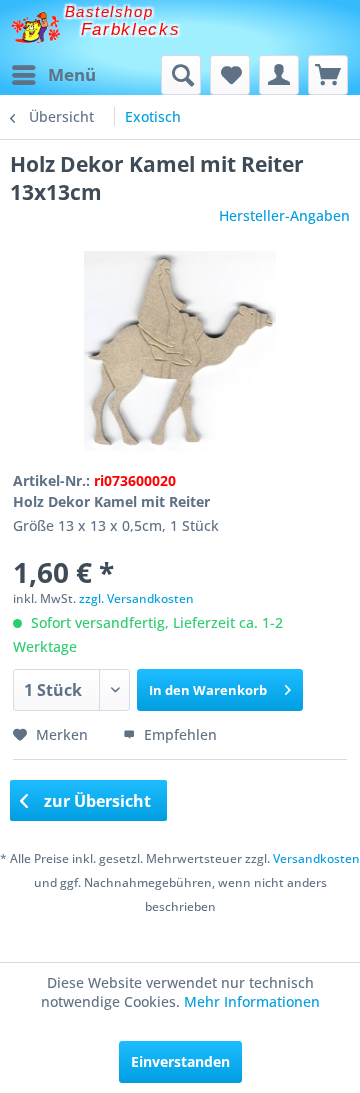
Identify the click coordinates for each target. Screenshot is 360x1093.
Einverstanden (180, 1061)
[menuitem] (53, 75)
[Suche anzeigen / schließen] (181, 75)
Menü (72, 74)
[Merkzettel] (230, 75)
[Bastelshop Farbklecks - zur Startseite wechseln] (35, 27)
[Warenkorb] (328, 75)
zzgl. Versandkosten (136, 598)
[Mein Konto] (279, 75)
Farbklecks (131, 29)
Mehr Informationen (252, 1001)
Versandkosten (316, 858)
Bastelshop (109, 11)
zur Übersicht (95, 801)
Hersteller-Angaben (284, 215)
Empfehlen (178, 734)
